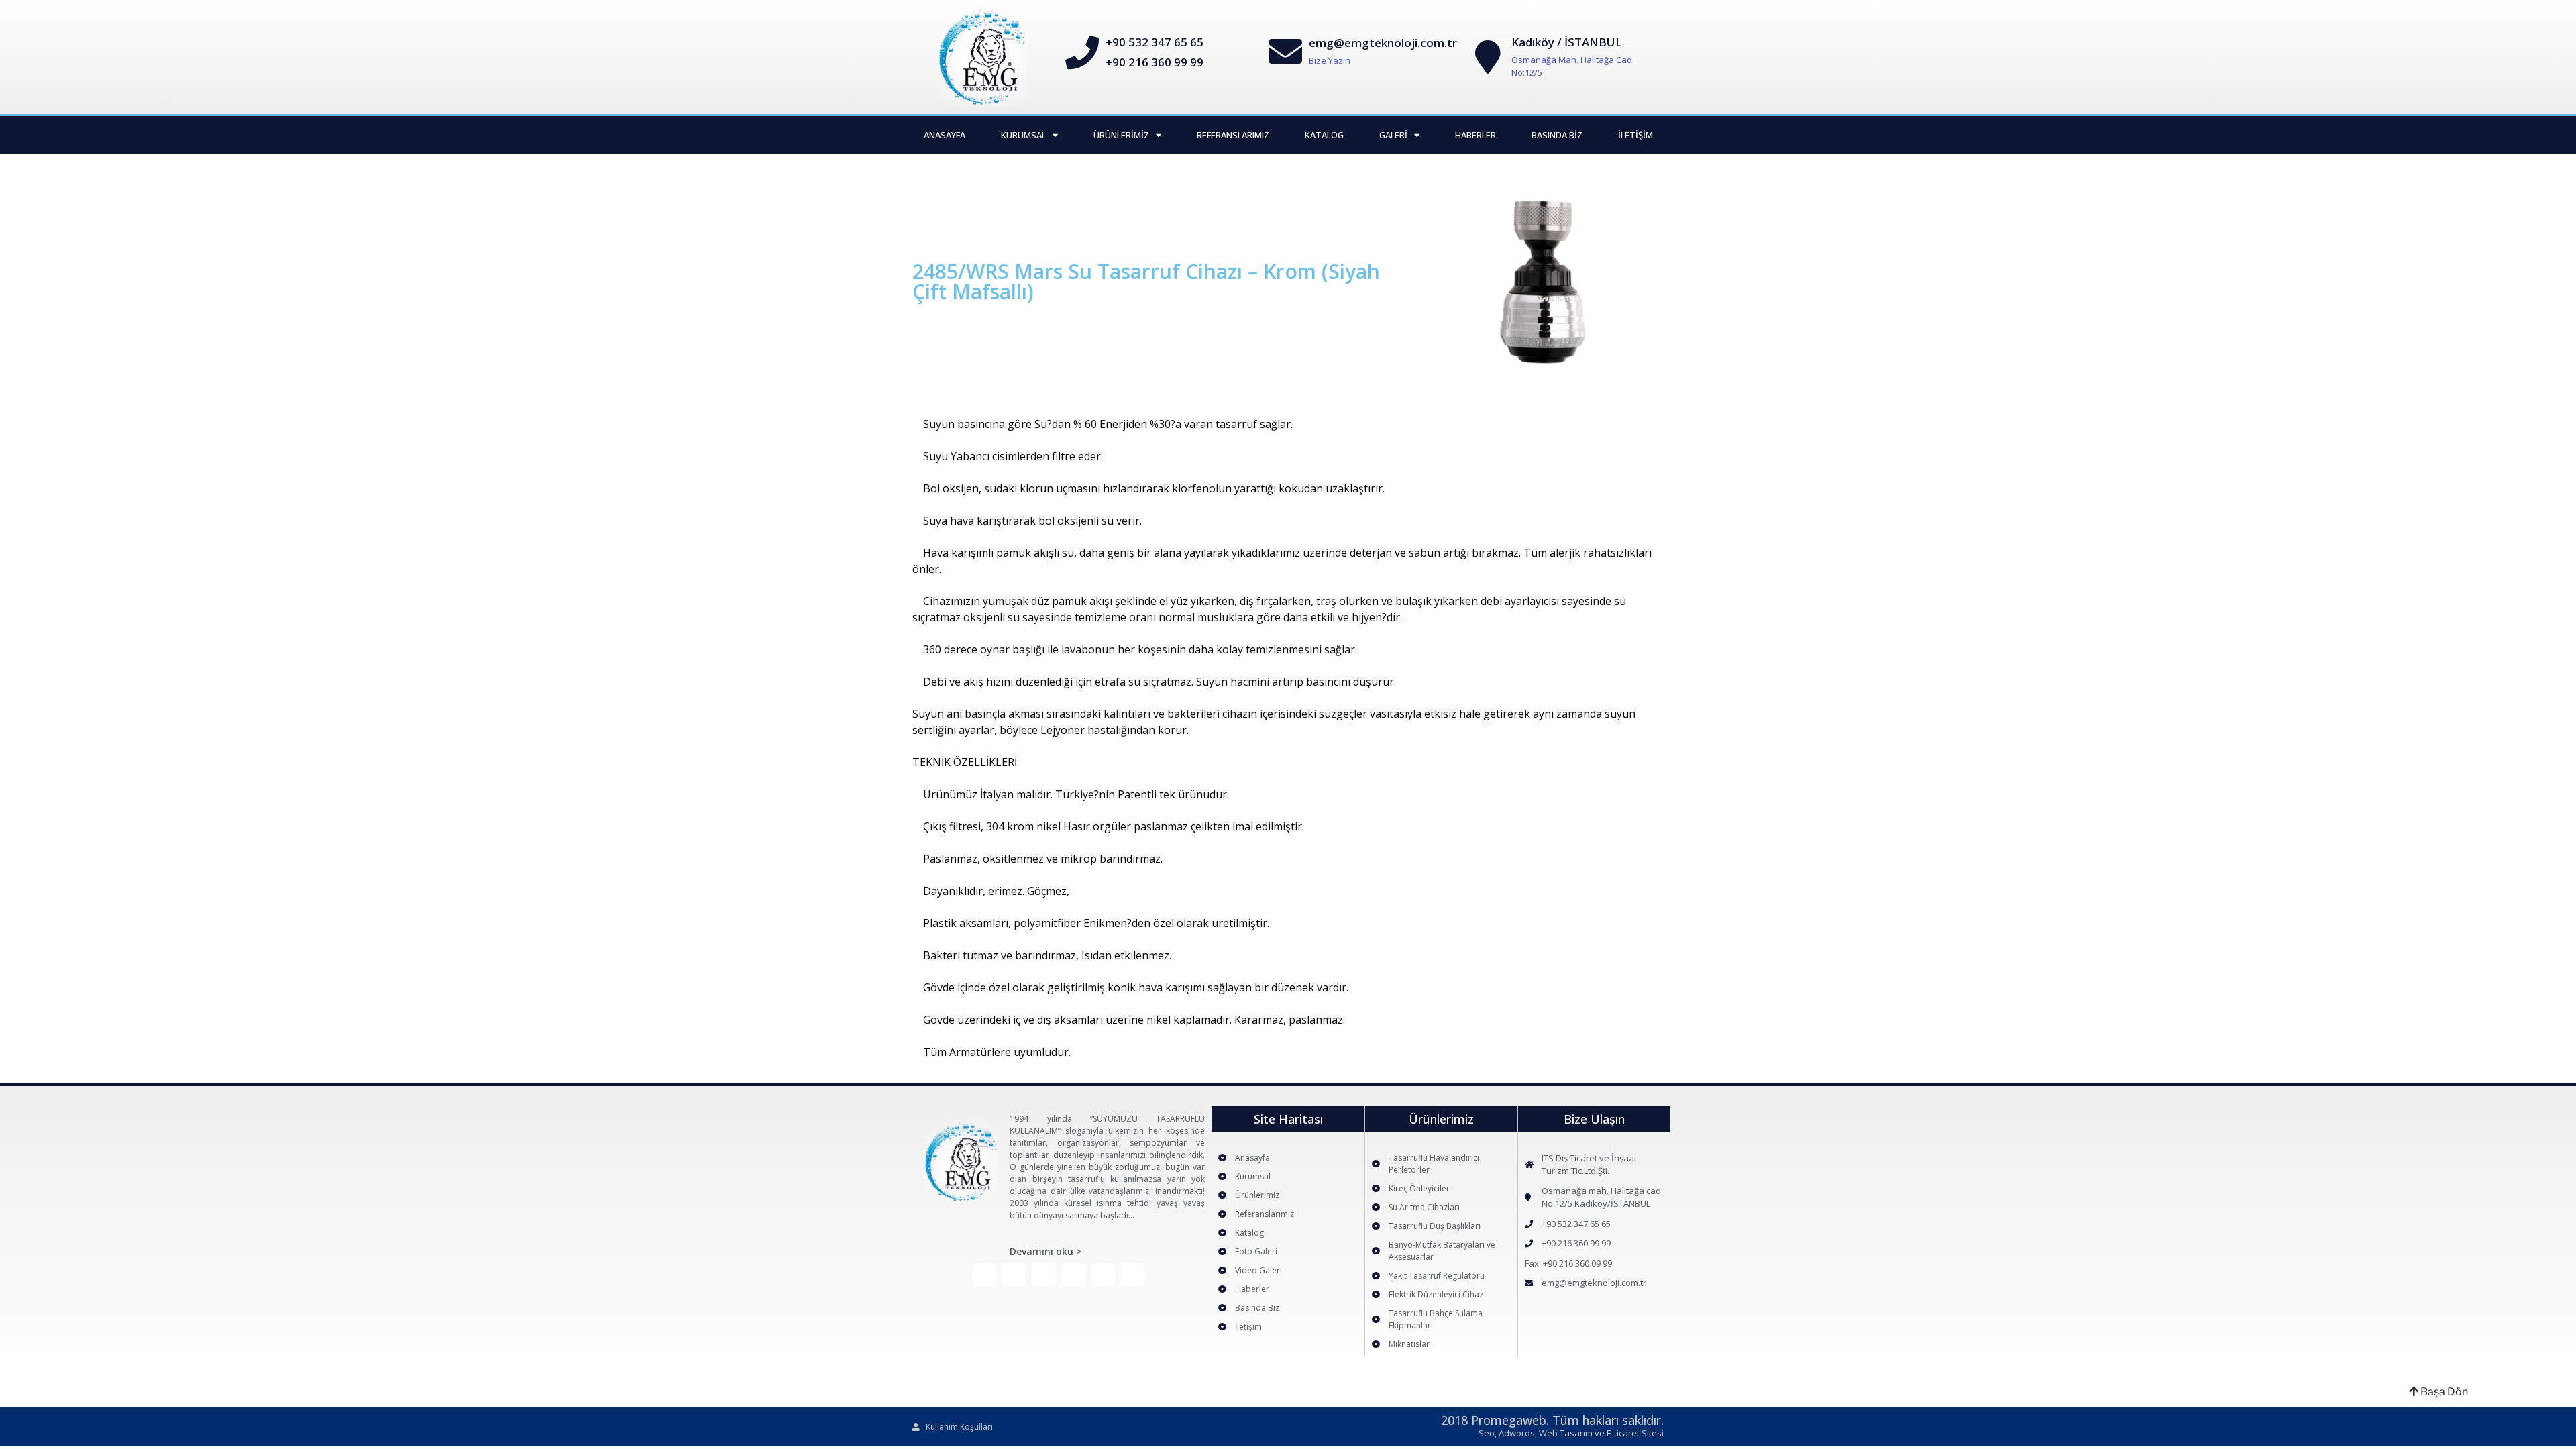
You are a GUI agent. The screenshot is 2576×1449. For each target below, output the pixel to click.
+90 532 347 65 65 (1155, 42)
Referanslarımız (1233, 135)
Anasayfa (945, 135)
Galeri (1393, 135)
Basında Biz (1557, 135)
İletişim (1635, 135)
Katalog (1324, 135)
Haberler (1475, 135)
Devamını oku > (1045, 1251)
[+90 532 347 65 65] (1082, 52)
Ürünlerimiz (1121, 135)
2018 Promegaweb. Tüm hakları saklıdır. (1552, 1420)
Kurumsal (1023, 135)
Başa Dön (2443, 1392)
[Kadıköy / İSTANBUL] (1488, 57)
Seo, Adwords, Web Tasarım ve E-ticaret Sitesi (1571, 1433)
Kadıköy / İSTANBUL (1567, 42)
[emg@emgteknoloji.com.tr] (1285, 51)
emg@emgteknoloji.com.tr (1383, 43)
